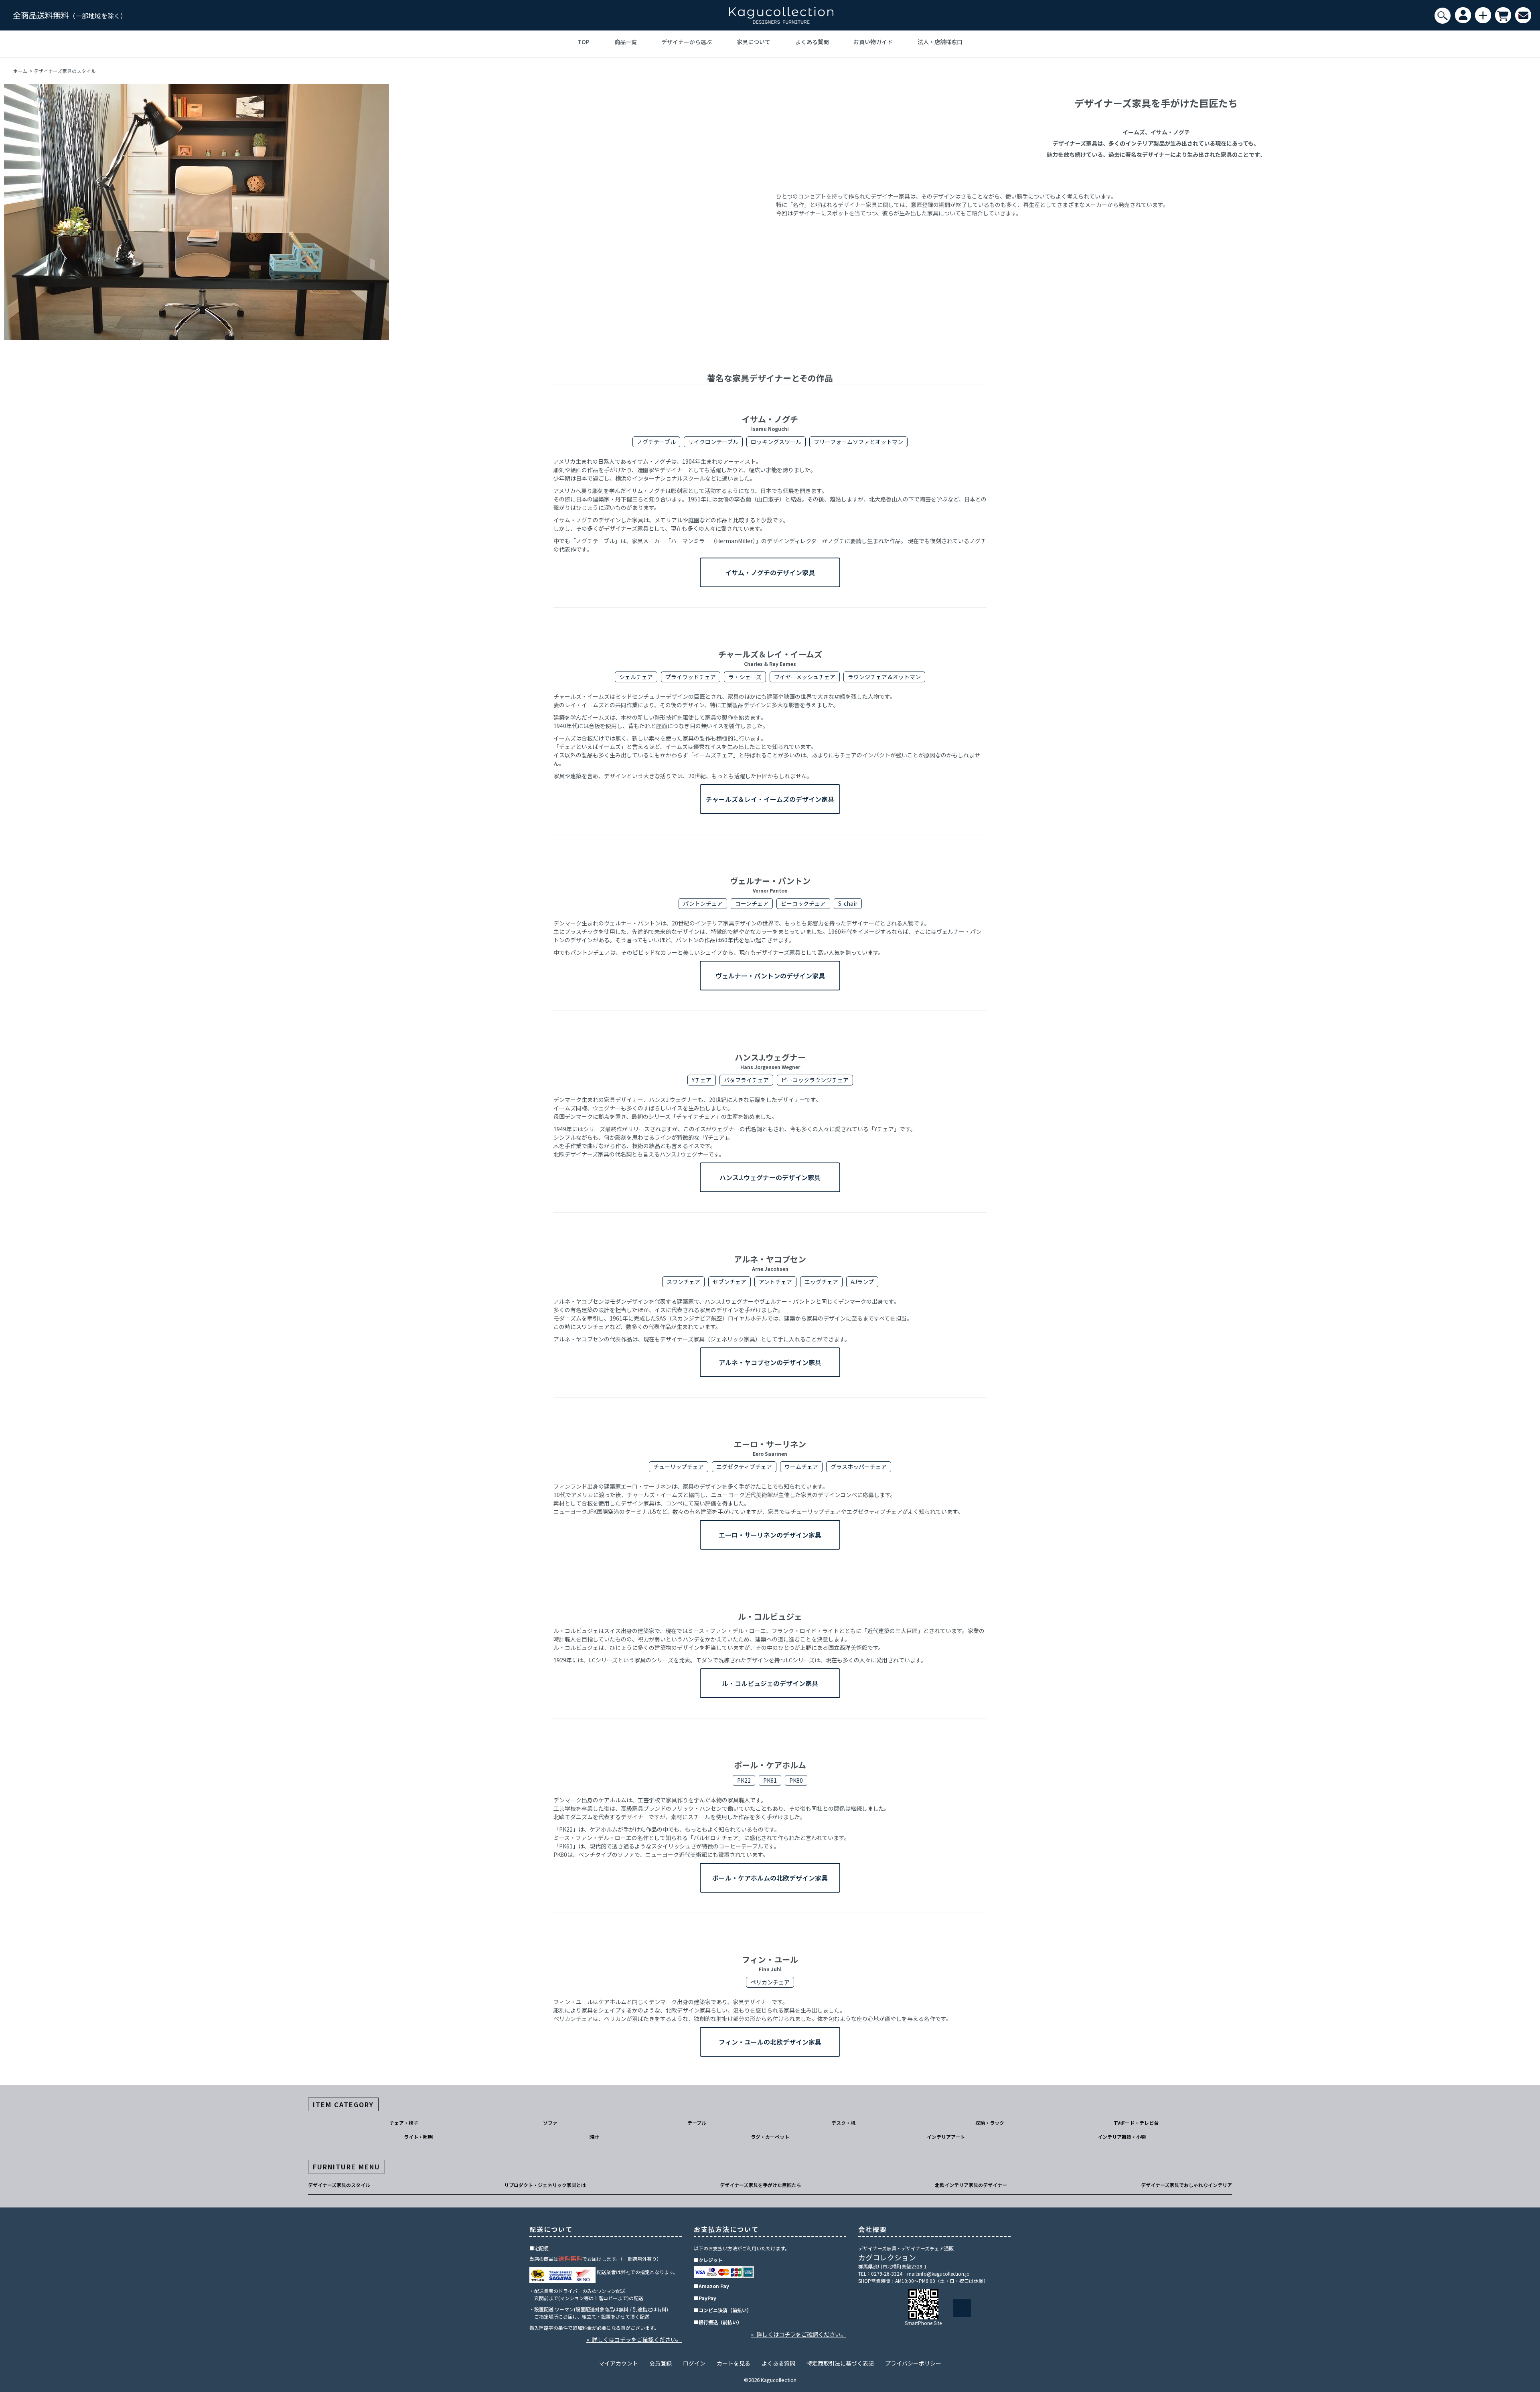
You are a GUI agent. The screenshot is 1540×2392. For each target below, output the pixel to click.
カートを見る (734, 2363)
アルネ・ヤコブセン (770, 1263)
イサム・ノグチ (770, 423)
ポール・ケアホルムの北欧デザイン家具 (770, 1878)
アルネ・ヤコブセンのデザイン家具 (770, 1362)
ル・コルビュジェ (770, 1616)
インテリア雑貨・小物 (1122, 2137)
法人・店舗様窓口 (940, 42)
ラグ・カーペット (770, 2137)
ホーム (20, 71)
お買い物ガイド (873, 42)
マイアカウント (618, 2363)
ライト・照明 (418, 2137)
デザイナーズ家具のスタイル (339, 2185)
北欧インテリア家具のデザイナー (971, 2185)
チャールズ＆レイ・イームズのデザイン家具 (770, 799)
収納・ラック (990, 2123)
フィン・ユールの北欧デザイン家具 (770, 2042)
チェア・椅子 (404, 2123)
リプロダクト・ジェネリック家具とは (545, 2185)
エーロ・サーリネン (770, 1448)
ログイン (694, 2363)
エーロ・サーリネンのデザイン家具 (770, 1535)
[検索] (1443, 16)
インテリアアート (946, 2137)
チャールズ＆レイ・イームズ (770, 658)
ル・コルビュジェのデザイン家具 (770, 1683)
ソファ (550, 2123)
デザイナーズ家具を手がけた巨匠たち (761, 2185)
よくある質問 (812, 42)
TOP (584, 42)
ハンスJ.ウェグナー (770, 1061)
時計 (594, 2137)
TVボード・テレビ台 (1136, 2123)
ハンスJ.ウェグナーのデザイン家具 (770, 1177)
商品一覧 (626, 42)
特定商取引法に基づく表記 (840, 2363)
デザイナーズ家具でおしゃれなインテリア (1186, 2185)
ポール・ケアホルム (770, 1765)
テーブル (697, 2123)
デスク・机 (843, 2123)
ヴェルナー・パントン (770, 884)
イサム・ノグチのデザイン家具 (770, 572)
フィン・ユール (770, 1963)
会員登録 (661, 2363)
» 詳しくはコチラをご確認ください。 (634, 2339)
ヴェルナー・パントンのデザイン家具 (770, 976)
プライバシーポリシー (913, 2363)
